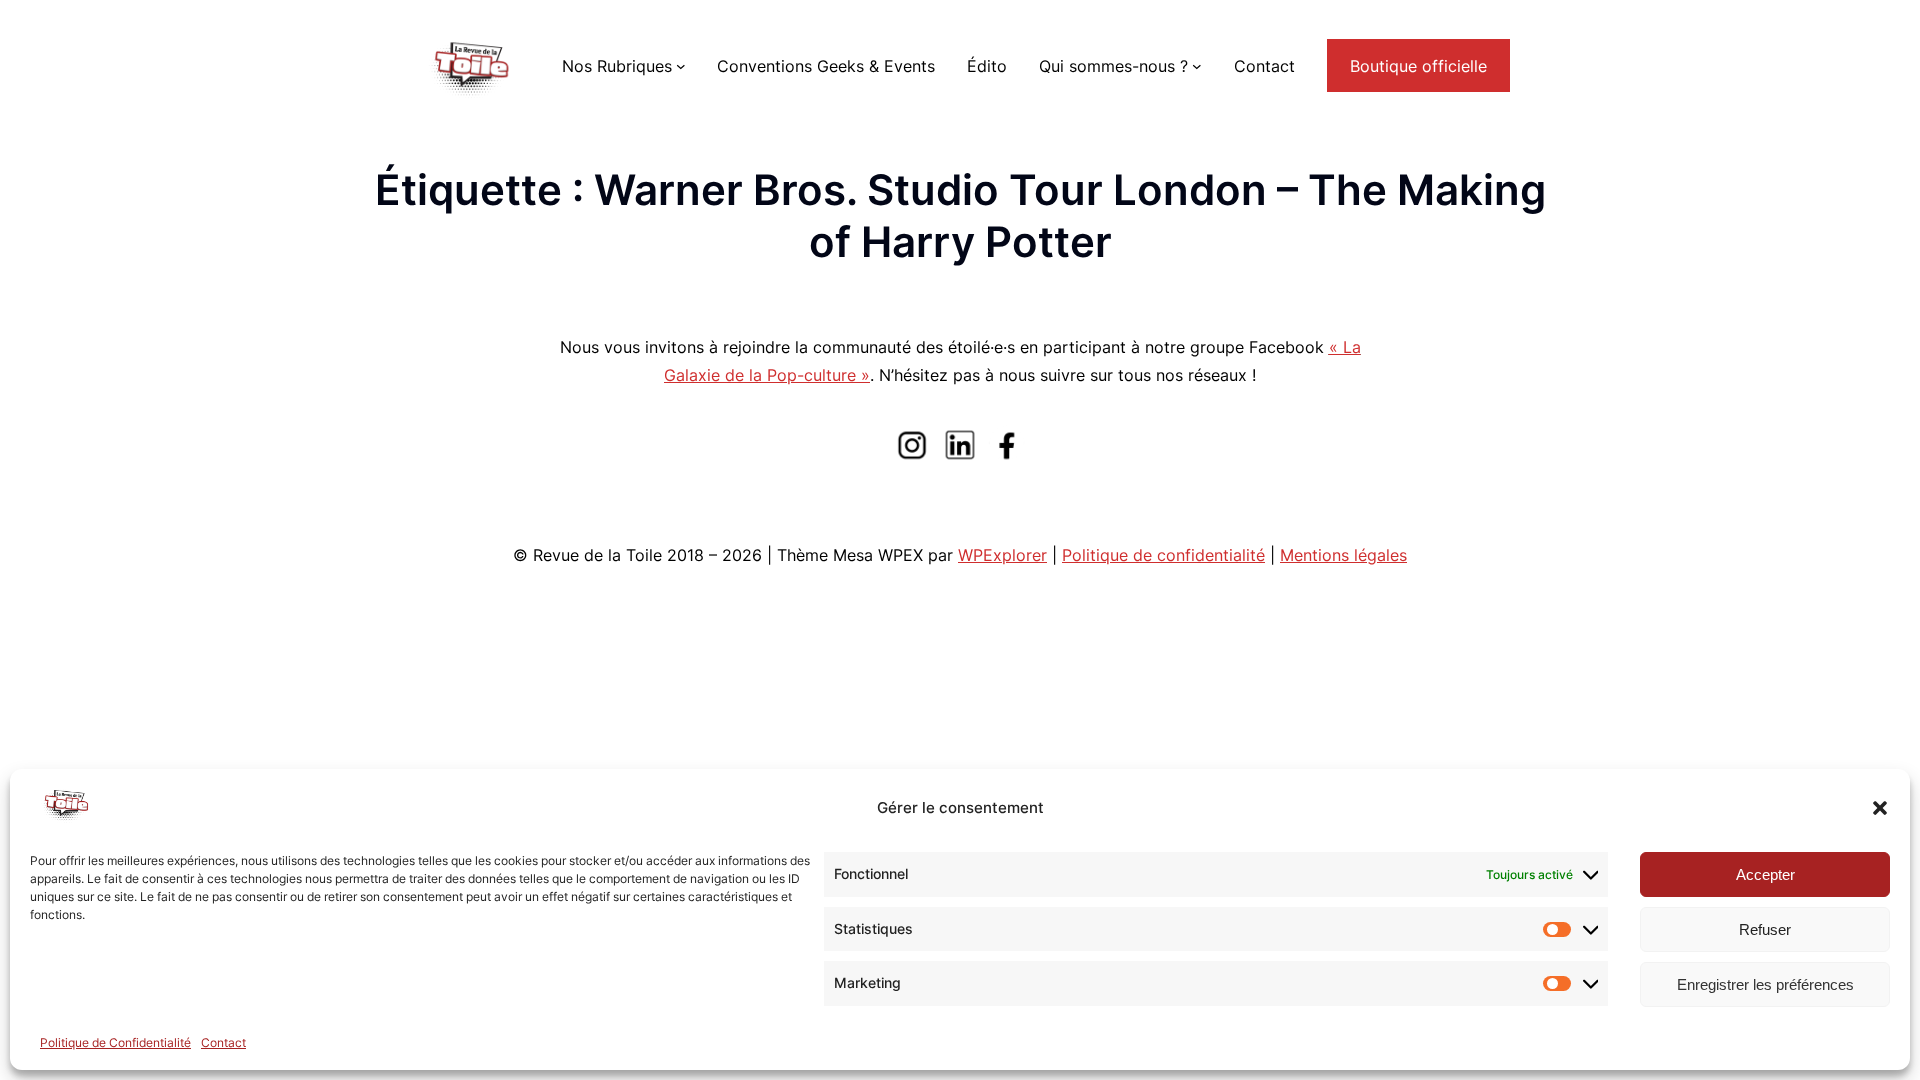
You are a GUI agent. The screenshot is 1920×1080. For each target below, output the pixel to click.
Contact (223, 1042)
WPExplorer (1002, 555)
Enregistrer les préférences (1765, 984)
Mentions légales (1343, 555)
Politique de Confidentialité (115, 1042)
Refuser (1765, 929)
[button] (1880, 808)
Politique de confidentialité (1163, 555)
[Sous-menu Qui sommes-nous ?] (1197, 66)
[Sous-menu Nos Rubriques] (681, 66)
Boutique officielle (1418, 66)
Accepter (1765, 874)
